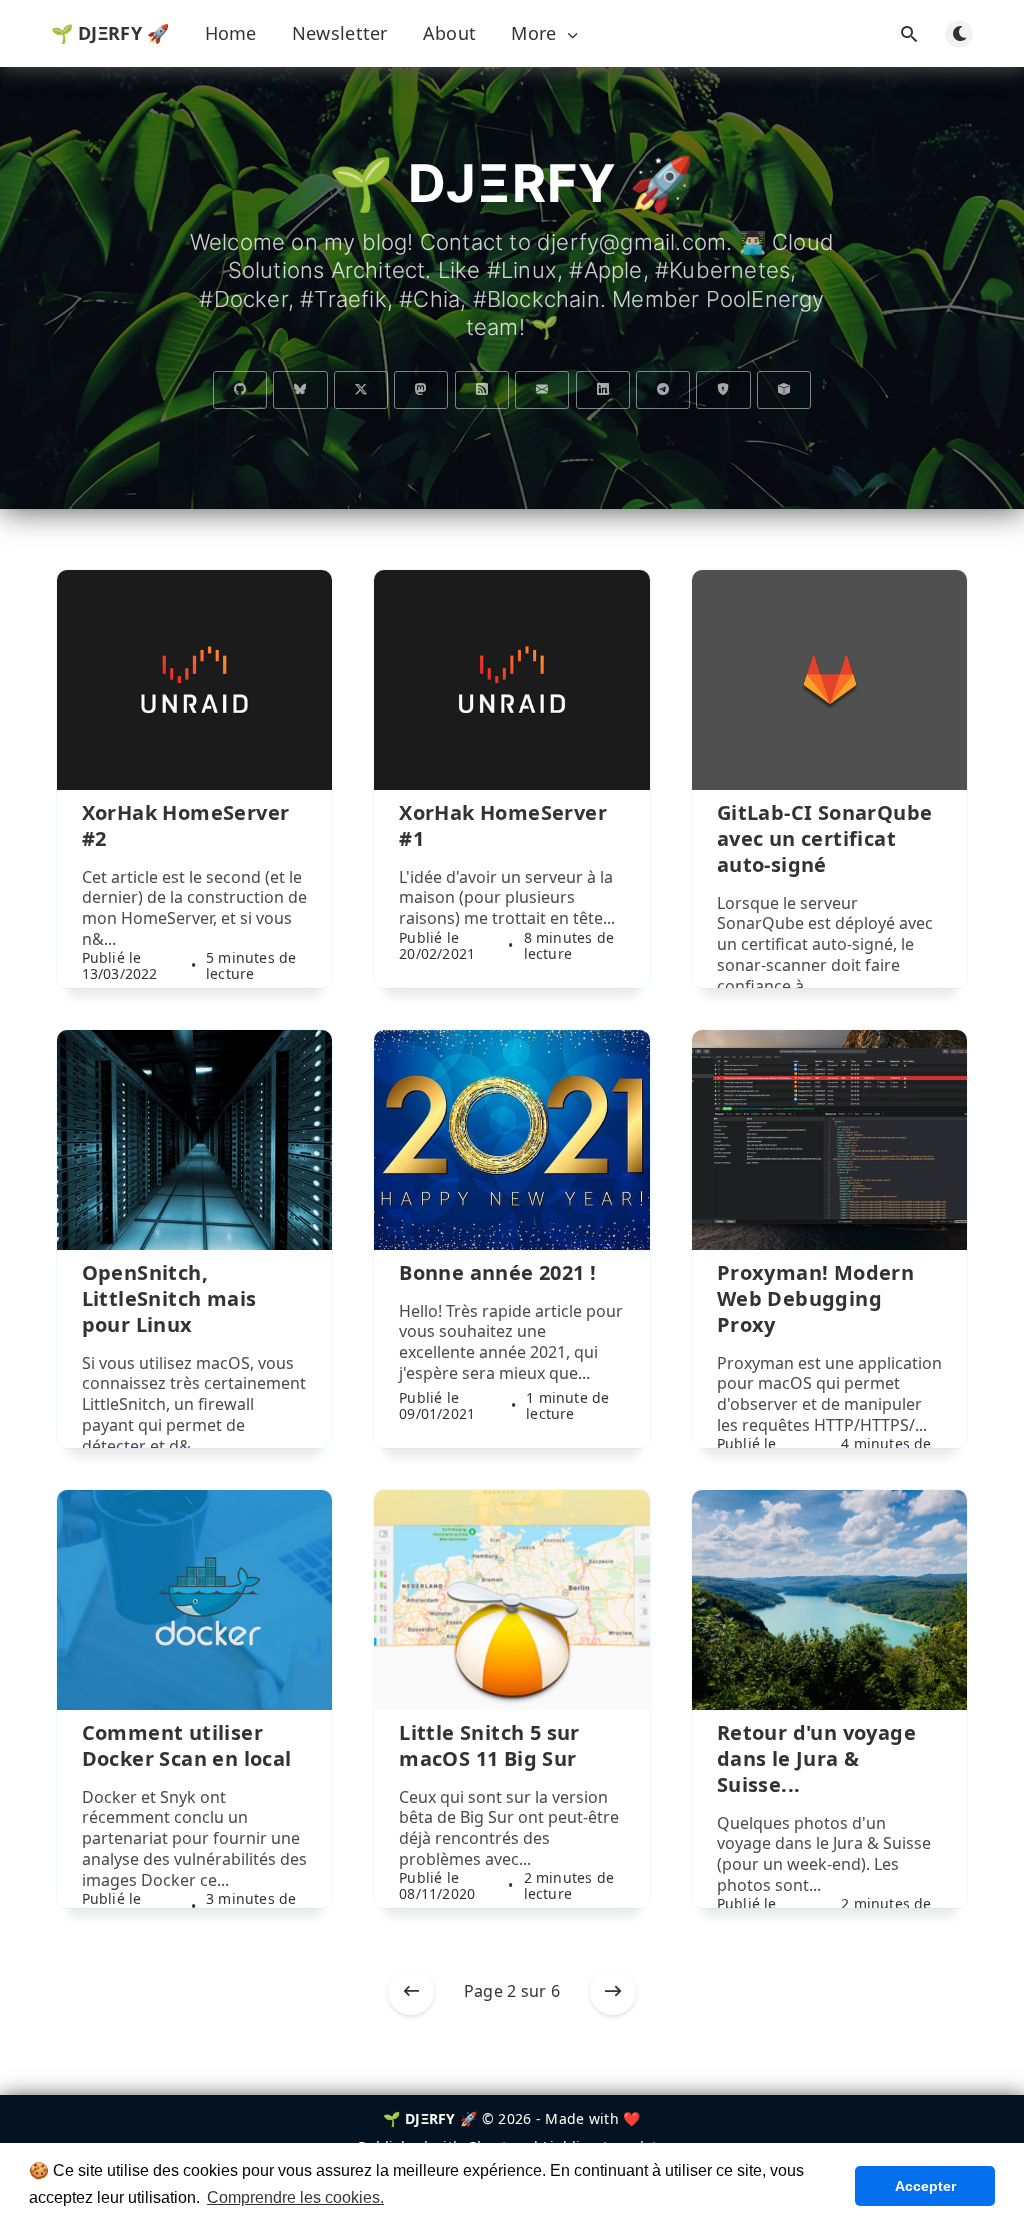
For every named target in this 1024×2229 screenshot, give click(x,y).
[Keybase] (723, 390)
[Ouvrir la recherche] (909, 34)
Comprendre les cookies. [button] (295, 2197)
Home (231, 33)
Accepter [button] (925, 2186)
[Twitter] (361, 390)
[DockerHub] (784, 390)
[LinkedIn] (603, 390)
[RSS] (482, 390)
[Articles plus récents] (411, 1992)
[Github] (240, 390)
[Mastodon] (421, 390)
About (450, 33)
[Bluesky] (300, 390)
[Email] (542, 390)
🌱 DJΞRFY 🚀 (110, 33)
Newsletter (340, 33)
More (533, 33)
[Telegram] (663, 390)
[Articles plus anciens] (613, 1992)
